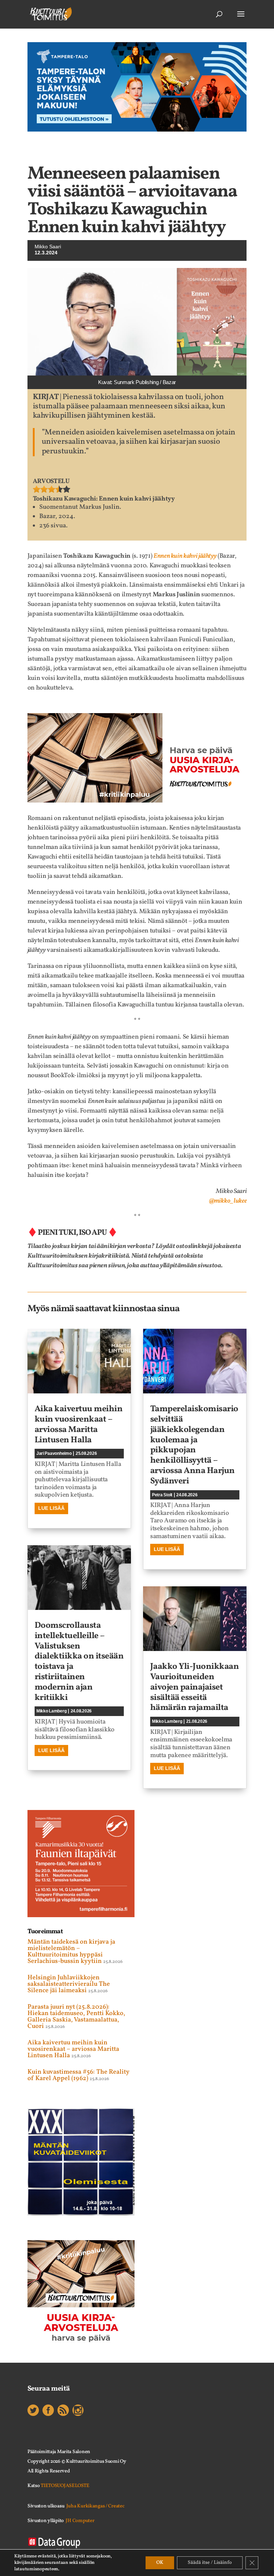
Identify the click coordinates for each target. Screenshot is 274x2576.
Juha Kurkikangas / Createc (95, 2506)
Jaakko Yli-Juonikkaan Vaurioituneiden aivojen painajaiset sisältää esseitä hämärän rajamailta (195, 1687)
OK (160, 2563)
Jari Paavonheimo (54, 1453)
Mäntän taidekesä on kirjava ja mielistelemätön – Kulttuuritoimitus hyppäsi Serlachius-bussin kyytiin (71, 1952)
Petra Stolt (162, 1495)
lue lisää (51, 1508)
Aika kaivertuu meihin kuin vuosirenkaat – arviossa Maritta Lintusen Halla (79, 1424)
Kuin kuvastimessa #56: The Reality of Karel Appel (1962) (78, 2075)
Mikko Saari (48, 247)
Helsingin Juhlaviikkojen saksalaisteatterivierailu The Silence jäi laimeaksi (69, 1984)
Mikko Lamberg (52, 1711)
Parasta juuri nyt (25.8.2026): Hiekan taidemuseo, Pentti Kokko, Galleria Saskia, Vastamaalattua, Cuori (76, 2017)
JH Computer (80, 2521)
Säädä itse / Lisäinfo (210, 2563)
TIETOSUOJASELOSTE (65, 2486)
